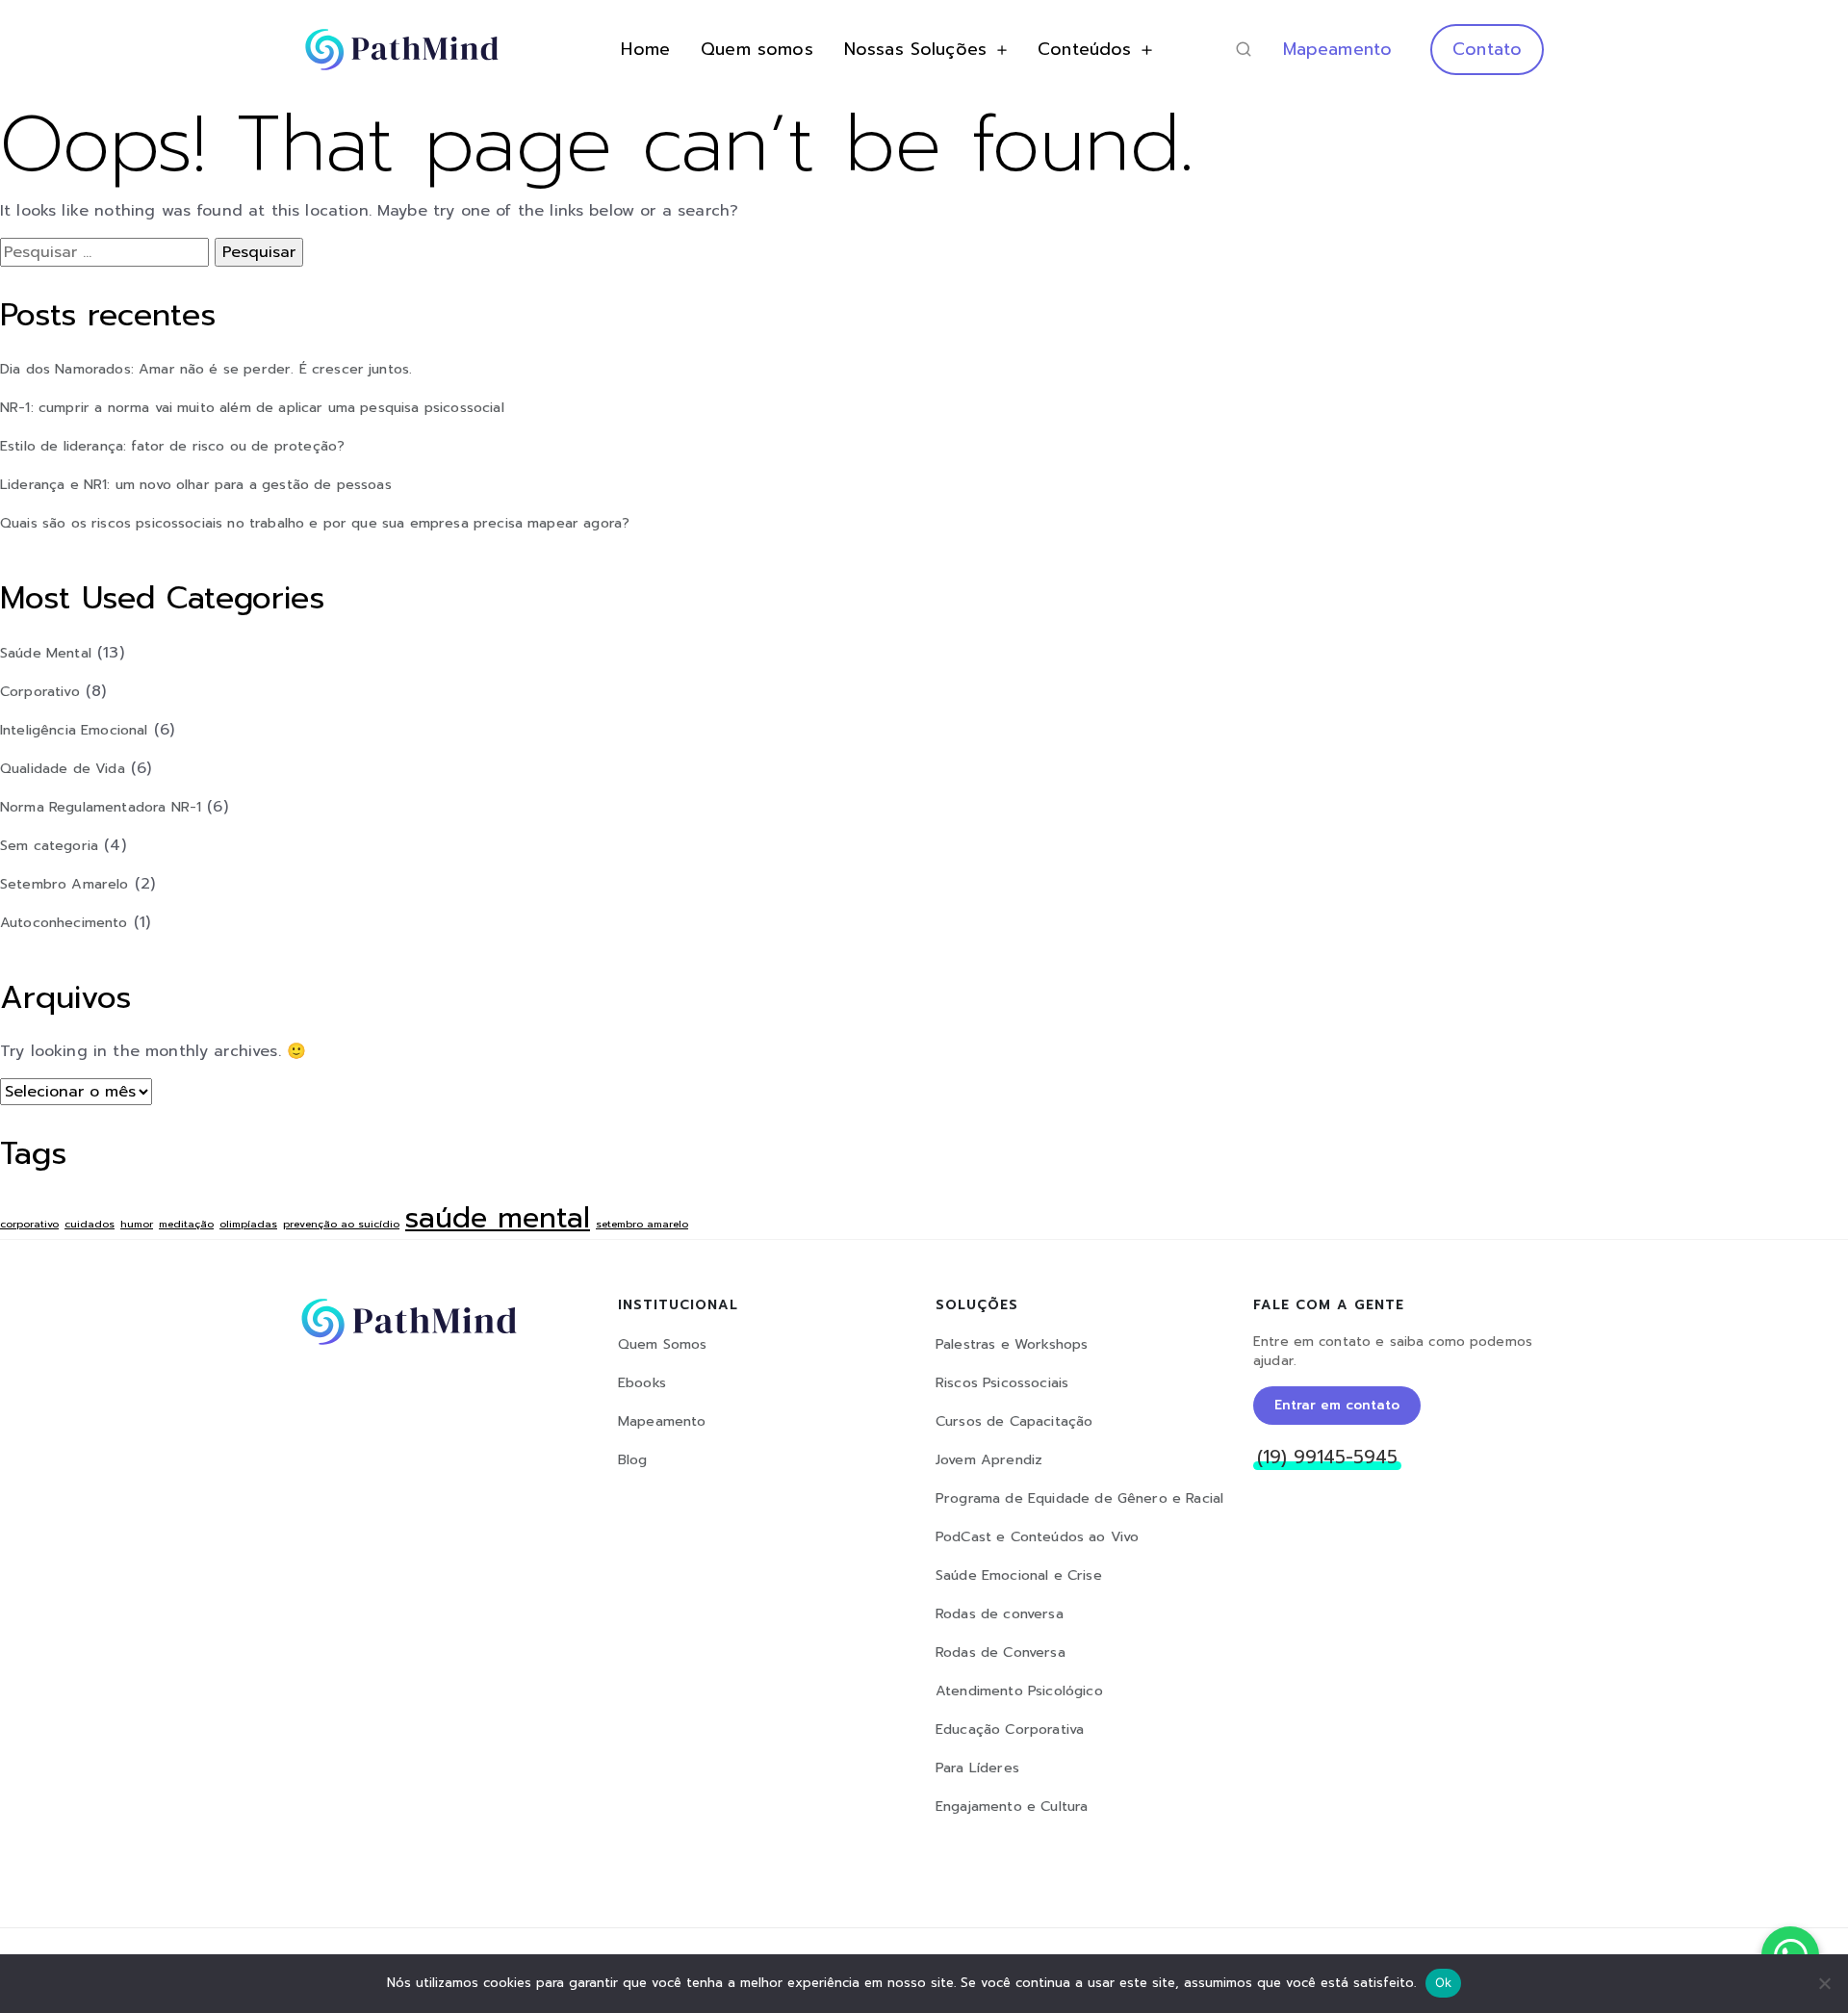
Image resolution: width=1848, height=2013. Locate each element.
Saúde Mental (46, 653)
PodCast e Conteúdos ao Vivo (1037, 1537)
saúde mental (498, 1218)
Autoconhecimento (64, 922)
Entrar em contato (1337, 1405)
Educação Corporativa (1010, 1729)
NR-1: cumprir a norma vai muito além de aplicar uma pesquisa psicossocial (252, 407)
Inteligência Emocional (74, 730)
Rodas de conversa (1000, 1614)
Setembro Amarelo (64, 884)
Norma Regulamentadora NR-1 (101, 807)
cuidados (90, 1224)
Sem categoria (49, 845)
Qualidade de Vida (63, 768)
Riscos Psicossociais (1002, 1383)
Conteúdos (1084, 49)
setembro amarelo (642, 1224)
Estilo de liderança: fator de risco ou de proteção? (172, 446)
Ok (1444, 1982)
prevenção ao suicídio (341, 1224)
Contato (1487, 49)
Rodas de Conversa (1001, 1652)
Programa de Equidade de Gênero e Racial (1079, 1498)
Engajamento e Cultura (1012, 1807)
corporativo (29, 1224)
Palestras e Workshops (1012, 1344)
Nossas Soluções (915, 49)
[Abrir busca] (1244, 49)
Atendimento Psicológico (1019, 1691)
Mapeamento (1338, 49)
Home (645, 49)
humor (137, 1224)
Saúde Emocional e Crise (1019, 1575)
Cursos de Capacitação (1014, 1421)
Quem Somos (663, 1344)
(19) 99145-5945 (1327, 1458)
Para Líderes (977, 1768)
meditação (186, 1224)
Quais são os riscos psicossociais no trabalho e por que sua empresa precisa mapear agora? (315, 523)
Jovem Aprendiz (989, 1460)
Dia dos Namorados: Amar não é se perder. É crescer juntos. (206, 369)
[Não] (1824, 1983)
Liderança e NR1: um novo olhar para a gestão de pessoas (196, 484)
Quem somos (757, 49)
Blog (633, 1460)
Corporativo (40, 691)
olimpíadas (248, 1224)
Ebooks (642, 1383)
